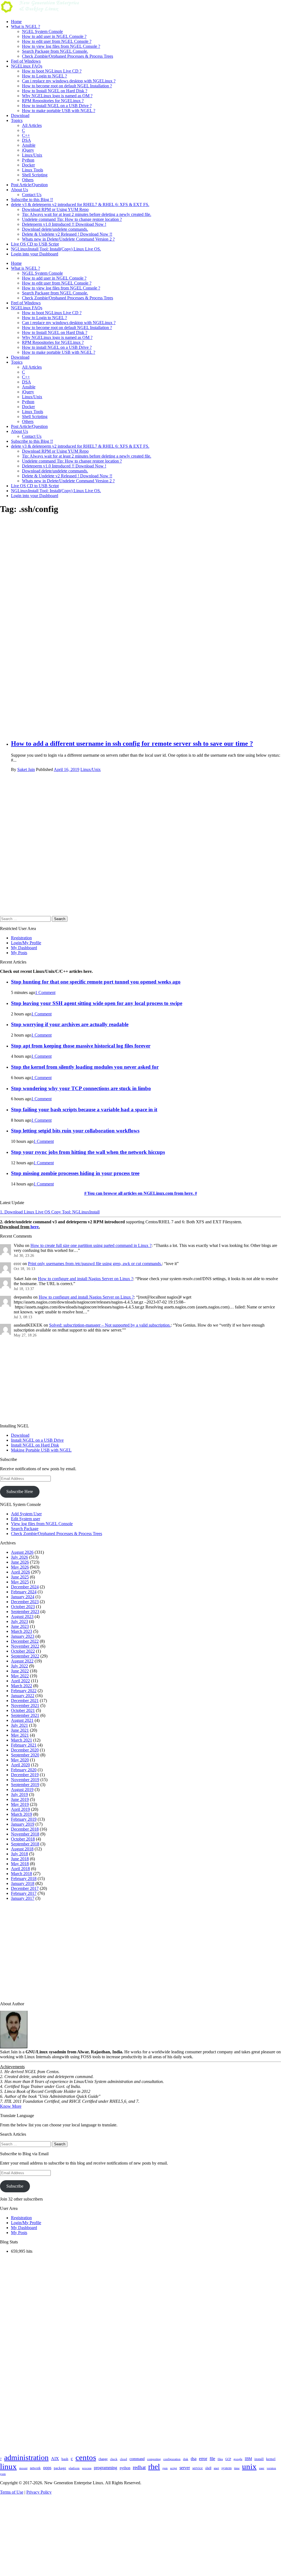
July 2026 (19, 1557)
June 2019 (20, 1799)
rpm (165, 2468)
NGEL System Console (42, 31)
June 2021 (20, 1730)
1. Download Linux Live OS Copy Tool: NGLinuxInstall (50, 1212)
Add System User (26, 1514)
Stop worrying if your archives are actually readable (70, 1024)
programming (106, 2468)
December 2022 (25, 1641)
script (174, 2468)
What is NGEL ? (26, 27)
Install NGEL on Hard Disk (35, 1445)
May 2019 (20, 1804)
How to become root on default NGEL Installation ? (67, 86)
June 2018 (20, 1859)
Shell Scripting (35, 175)
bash (65, 2459)
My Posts (19, 953)
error (203, 2459)
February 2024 (24, 1592)
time (237, 2468)
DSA (26, 140)
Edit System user (26, 1519)
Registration (21, 938)
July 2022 (19, 1666)
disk (186, 2459)
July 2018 (19, 1854)
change (103, 2459)
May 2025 (20, 1582)
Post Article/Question (29, 185)
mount (23, 2468)
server (185, 2468)
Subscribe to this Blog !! (32, 200)
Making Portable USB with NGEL (41, 1450)
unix (249, 2466)
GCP (228, 2459)
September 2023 (25, 1612)
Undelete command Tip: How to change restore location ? (72, 219)
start (216, 2468)
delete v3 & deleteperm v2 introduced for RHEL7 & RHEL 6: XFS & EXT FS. (80, 204)
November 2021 (25, 1705)
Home (16, 22)
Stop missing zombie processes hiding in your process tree (75, 1173)
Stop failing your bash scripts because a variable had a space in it (84, 1109)
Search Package (25, 1529)
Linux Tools (33, 170)
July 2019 (19, 1794)
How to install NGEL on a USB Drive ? (57, 106)
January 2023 (23, 1636)
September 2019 (25, 1785)
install (259, 2459)
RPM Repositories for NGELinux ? (53, 101)
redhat (139, 2467)
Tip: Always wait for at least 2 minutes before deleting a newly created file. (87, 214)
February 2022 (24, 1691)
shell (208, 2468)
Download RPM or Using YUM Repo (55, 209)
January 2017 (23, 1898)
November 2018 (25, 1834)
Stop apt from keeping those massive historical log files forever (81, 1046)
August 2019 (22, 1790)
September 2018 (25, 1844)
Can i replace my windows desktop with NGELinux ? (69, 81)
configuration (172, 2459)
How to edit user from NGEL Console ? (57, 41)
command (137, 2459)
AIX (55, 2459)
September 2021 (25, 1715)
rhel (154, 2467)
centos (86, 2457)
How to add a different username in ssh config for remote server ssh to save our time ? (132, 743)
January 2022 (23, 1696)
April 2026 (20, 1572)
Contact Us (32, 195)
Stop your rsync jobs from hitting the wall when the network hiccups (88, 1152)
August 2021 (22, 1720)
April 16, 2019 (67, 769)
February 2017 (24, 1893)
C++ (26, 135)
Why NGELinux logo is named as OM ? (57, 96)
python (125, 2468)
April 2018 (20, 1869)
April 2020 (20, 1765)
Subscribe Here (20, 1492)
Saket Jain (26, 769)
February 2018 (24, 1879)
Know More (11, 2106)
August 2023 (22, 1616)
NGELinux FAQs (27, 66)
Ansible (29, 145)
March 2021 (22, 1740)
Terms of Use (12, 2492)
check (114, 2459)
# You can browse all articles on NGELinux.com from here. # (141, 1193)
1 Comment (45, 992)
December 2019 (25, 1775)
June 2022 (20, 1671)
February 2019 (24, 1819)
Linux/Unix (32, 155)
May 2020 (20, 1760)
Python (28, 160)
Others (28, 180)
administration (26, 2457)
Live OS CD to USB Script (35, 244)
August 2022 (22, 1661)
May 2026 (20, 1567)
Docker (28, 165)
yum (3, 2474)
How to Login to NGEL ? (44, 76)
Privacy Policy (39, 2492)
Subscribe (15, 2186)
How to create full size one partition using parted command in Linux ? (91, 1245)
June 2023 (20, 1626)
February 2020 (24, 1770)
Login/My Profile (26, 943)
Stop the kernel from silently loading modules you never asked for (85, 1067)
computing (154, 2459)
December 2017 (25, 1888)
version (271, 2468)
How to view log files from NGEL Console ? (61, 46)
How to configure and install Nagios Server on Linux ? (85, 1279)
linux (8, 2466)
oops (47, 2468)
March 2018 (22, 1874)
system (227, 2468)
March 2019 (22, 1814)
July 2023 (19, 1621)
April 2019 (20, 1809)
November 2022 (25, 1646)
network (35, 2468)
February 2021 (24, 1745)
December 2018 (25, 1829)
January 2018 (23, 1883)
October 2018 (23, 1839)
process (87, 2468)
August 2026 (22, 1552)
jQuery (28, 150)
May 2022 (20, 1676)
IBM (248, 2459)
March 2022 (22, 1686)
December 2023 (25, 1602)
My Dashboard (24, 948)
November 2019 (25, 1780)
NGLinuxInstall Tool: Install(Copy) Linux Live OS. (56, 249)
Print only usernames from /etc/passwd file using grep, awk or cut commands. (95, 1264)
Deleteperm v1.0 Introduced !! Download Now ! (64, 224)
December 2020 (25, 1750)
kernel (271, 2459)
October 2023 (23, 1607)
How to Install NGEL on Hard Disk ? (55, 91)
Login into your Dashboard (35, 254)
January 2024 (23, 1597)
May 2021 (20, 1735)
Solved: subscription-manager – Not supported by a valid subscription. (110, 1325)
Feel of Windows (26, 61)
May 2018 (20, 1864)
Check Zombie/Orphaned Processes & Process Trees (68, 56)
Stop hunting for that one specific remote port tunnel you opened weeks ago (96, 982)
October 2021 (23, 1710)
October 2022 (23, 1651)
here (35, 1227)
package (60, 2468)
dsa (194, 2459)
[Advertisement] (146, 588)
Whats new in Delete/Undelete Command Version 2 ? (68, 239)
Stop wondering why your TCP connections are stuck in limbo (81, 1088)
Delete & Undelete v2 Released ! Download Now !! (67, 234)
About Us (19, 190)
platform (74, 2468)
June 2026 (20, 1562)
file (212, 2459)
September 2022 (25, 1656)
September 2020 (25, 1755)
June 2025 (20, 1577)
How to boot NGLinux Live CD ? (52, 71)
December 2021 (25, 1701)
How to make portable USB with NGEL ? (59, 111)
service (198, 2468)
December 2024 (25, 1587)
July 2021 (19, 1725)
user (262, 2468)
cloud (123, 2459)
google (238, 2459)
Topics (17, 120)
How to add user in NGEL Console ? (54, 36)
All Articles (32, 125)
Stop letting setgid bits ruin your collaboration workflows (75, 1131)
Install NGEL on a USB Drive (37, 1440)
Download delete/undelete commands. (55, 229)
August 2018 (22, 1849)
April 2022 (20, 1681)
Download (20, 115)
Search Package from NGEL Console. (55, 51)
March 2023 (22, 1631)
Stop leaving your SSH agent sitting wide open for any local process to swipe (97, 1003)
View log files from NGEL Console (42, 1524)
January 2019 (23, 1824)
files (220, 2459)
